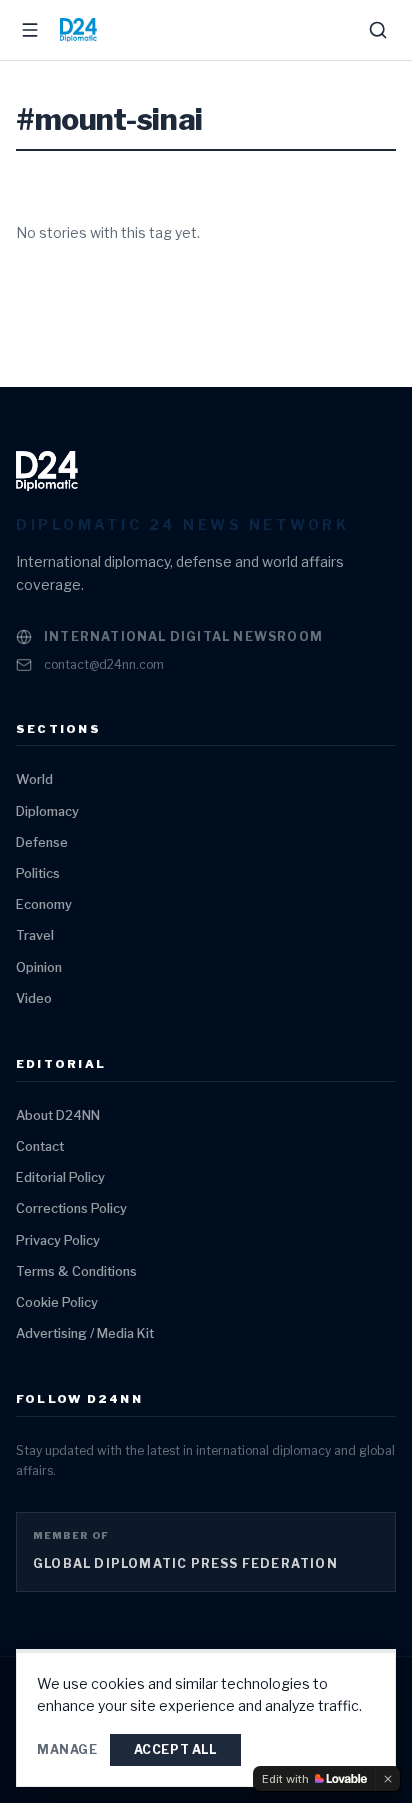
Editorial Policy (60, 1177)
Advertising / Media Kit (85, 1333)
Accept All (175, 1749)
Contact (40, 1146)
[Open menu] (30, 30)
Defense (42, 842)
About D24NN (58, 1115)
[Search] (378, 30)
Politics (38, 873)
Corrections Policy (71, 1208)
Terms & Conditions (76, 1271)
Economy (44, 904)
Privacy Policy (58, 1240)
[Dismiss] (388, 1779)
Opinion (39, 967)
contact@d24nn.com (104, 664)
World (34, 779)
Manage (67, 1749)
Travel (35, 935)
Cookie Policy (57, 1302)
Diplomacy (47, 811)
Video (34, 998)
